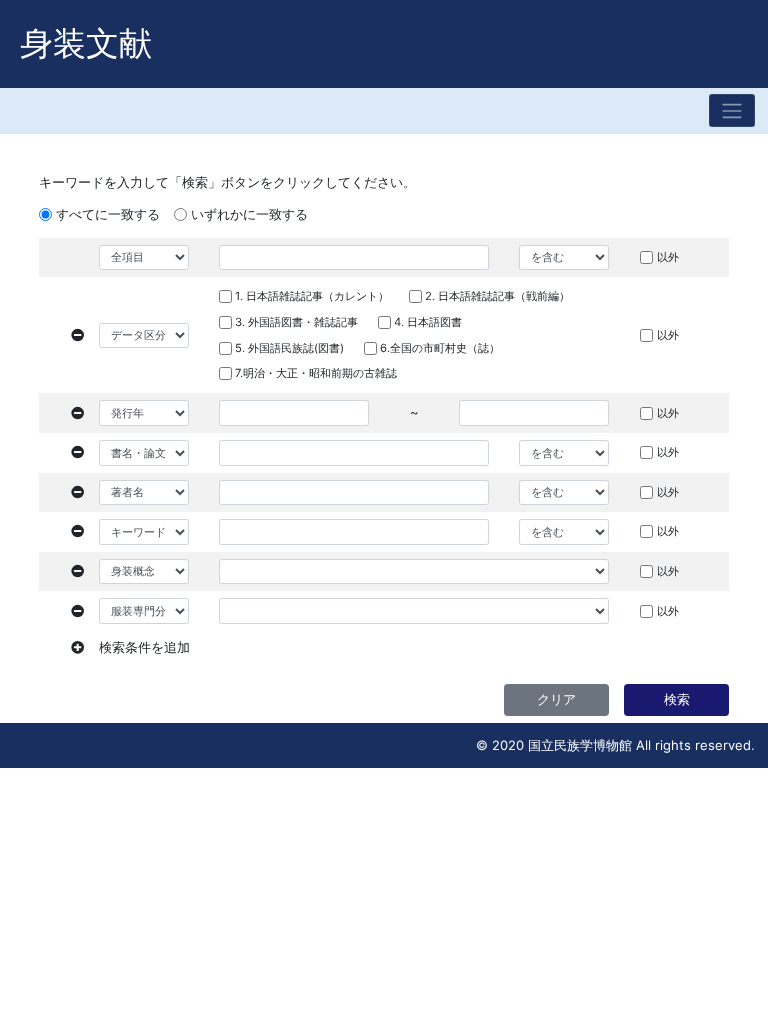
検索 (677, 699)
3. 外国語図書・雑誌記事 (296, 322)
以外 (668, 257)
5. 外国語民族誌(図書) (289, 348)
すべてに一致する (108, 214)
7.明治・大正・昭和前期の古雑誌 (316, 373)
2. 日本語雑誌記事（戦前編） (497, 296)
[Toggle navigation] (732, 110)
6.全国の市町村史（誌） (440, 348)
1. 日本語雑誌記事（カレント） (312, 296)
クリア (556, 699)
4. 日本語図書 (428, 322)
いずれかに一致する (249, 214)
